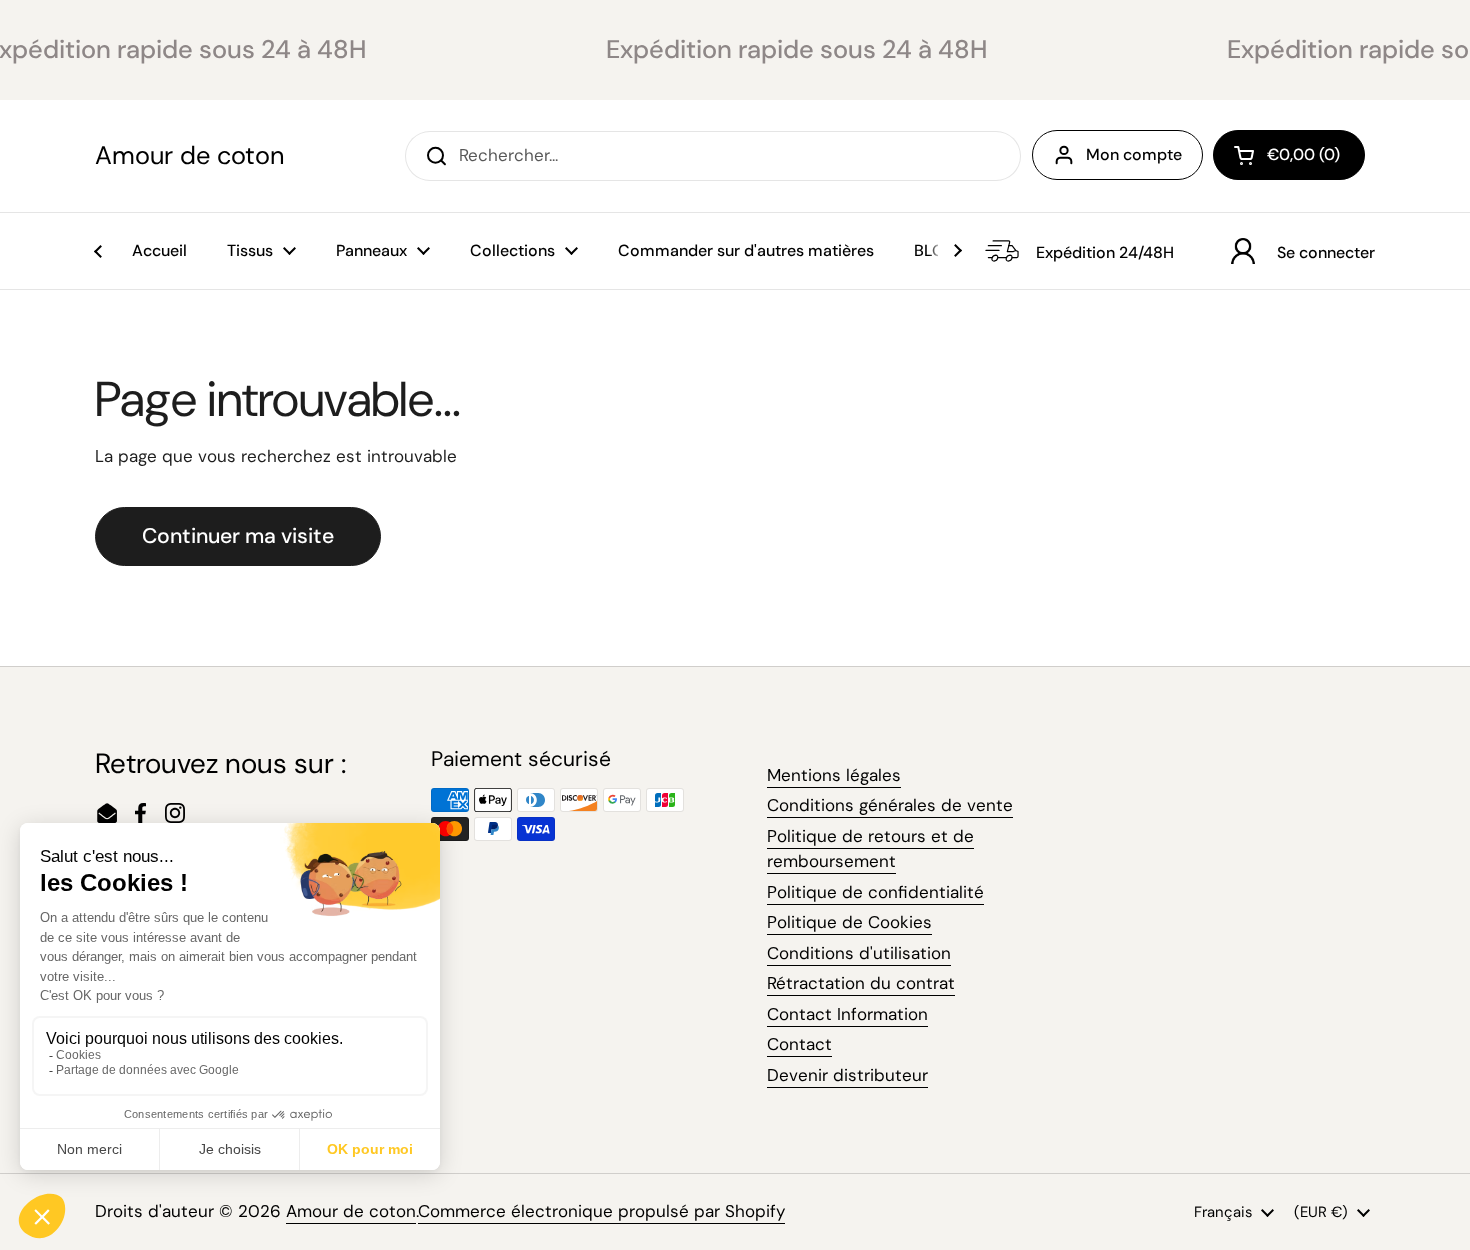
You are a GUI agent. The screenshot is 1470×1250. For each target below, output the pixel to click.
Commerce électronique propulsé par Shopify (601, 1211)
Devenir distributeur (847, 1075)
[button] (1289, 155)
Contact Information (847, 1014)
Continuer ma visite (238, 536)
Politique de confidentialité (875, 892)
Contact (799, 1044)
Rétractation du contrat (861, 983)
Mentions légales (834, 775)
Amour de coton (189, 156)
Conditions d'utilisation (859, 953)
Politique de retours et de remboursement (870, 849)
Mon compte (1134, 154)
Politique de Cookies (849, 922)
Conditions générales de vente (890, 805)
